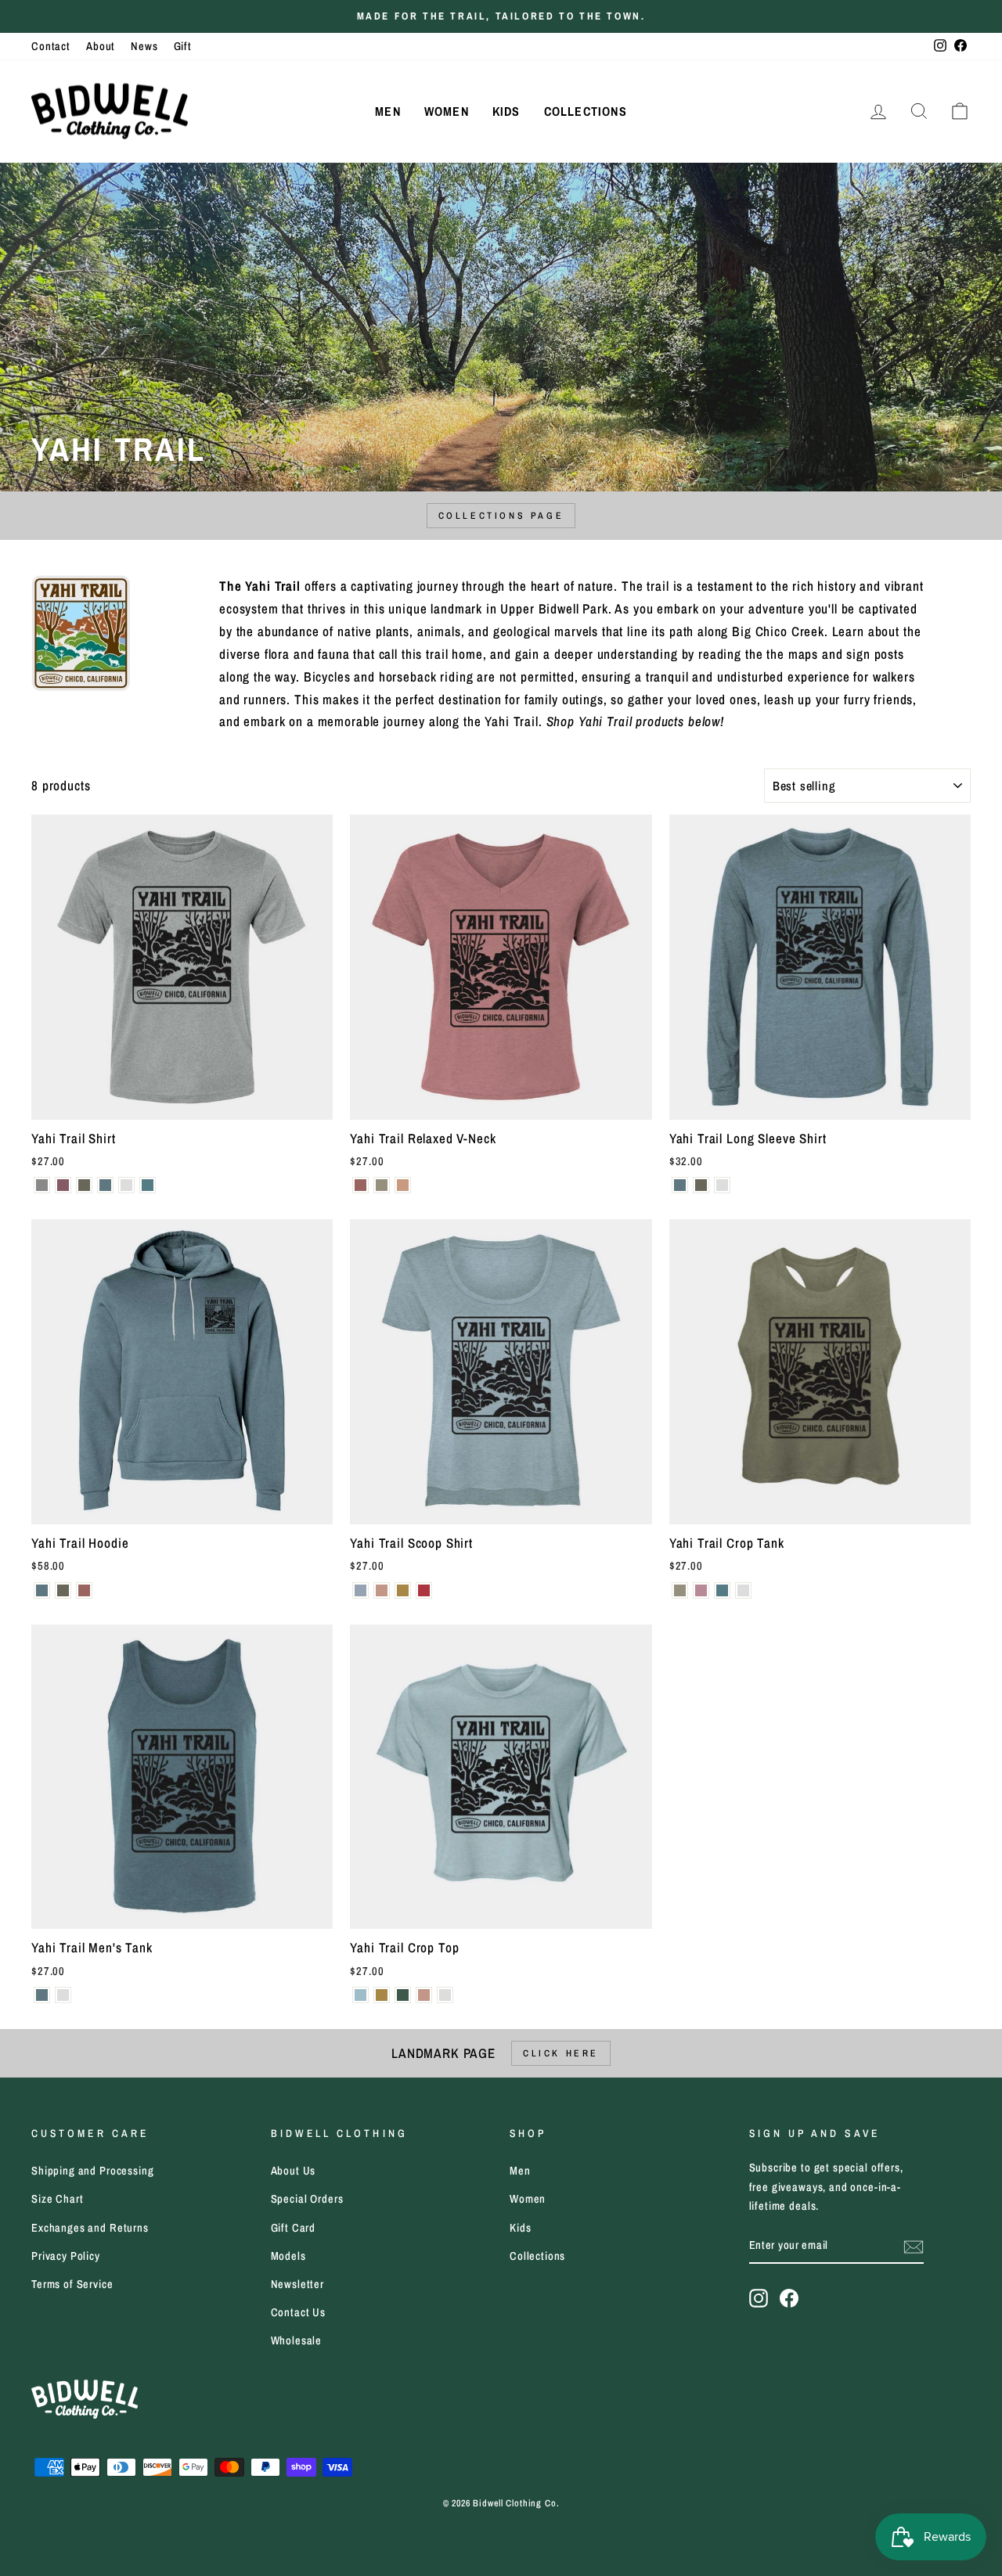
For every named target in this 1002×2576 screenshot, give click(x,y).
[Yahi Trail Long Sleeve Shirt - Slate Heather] (680, 1185)
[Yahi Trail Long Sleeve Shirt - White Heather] (722, 1185)
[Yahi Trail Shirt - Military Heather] (84, 1185)
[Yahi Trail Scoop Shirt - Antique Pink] (382, 1590)
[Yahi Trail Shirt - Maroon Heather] (63, 1185)
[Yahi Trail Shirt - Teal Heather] (148, 1185)
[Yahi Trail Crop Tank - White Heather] (743, 1590)
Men (388, 111)
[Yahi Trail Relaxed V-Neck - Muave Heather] (360, 1185)
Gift (183, 46)
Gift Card (294, 2228)
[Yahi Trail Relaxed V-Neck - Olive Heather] (382, 1185)
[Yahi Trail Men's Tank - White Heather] (63, 1995)
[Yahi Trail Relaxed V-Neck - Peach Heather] (403, 1185)
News (144, 46)
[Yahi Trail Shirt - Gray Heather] (42, 1185)
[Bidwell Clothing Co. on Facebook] (789, 2297)
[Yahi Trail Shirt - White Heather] (126, 1185)
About (101, 46)
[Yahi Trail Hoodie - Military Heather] (63, 1590)
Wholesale (297, 2340)
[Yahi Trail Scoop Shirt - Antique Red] (424, 1590)
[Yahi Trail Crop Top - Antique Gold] (382, 1995)
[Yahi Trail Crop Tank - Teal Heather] (722, 1590)
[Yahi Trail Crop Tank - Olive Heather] (680, 1590)
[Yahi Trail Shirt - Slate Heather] (105, 1185)
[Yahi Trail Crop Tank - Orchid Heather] (701, 1590)
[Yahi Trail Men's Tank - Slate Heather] (42, 1995)
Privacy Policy (66, 2256)
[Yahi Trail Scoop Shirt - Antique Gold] (403, 1590)
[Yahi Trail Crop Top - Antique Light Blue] (360, 1995)
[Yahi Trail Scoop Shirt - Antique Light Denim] (360, 1590)
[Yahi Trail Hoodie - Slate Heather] (42, 1590)
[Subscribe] (914, 2246)
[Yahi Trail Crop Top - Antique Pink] (424, 1995)
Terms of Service (72, 2284)
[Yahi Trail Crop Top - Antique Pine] (403, 1995)
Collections (586, 111)
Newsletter (298, 2284)
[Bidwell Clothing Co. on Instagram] (759, 2297)
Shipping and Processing (93, 2171)
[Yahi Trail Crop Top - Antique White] (445, 1995)
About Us (294, 2171)
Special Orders (307, 2199)
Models (288, 2256)
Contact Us (299, 2312)
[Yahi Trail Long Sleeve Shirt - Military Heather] (701, 1185)
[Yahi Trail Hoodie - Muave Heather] (84, 1590)
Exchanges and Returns (90, 2228)
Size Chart (58, 2199)
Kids (506, 111)
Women (447, 111)
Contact (51, 46)
